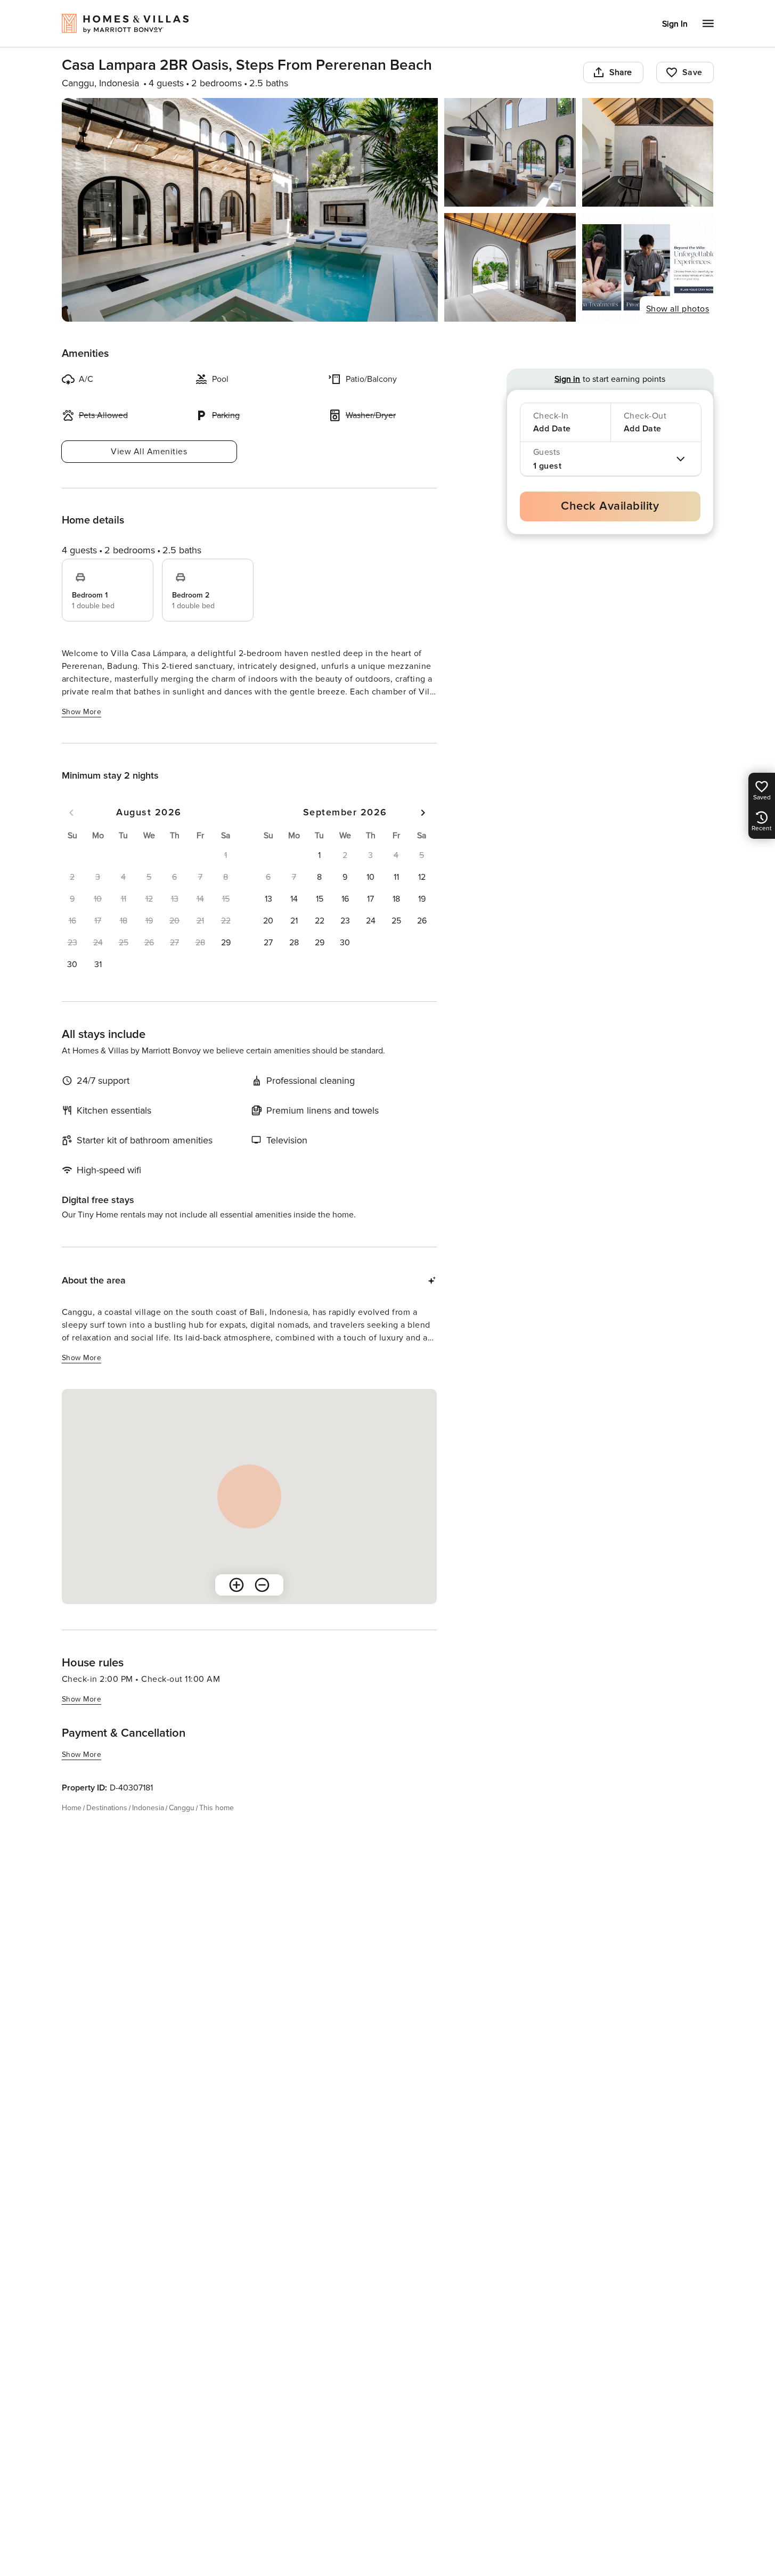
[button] (226, 943)
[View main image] (250, 210)
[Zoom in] (236, 1585)
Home (72, 1808)
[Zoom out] (262, 1585)
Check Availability (610, 506)
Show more (82, 712)
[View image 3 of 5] (648, 152)
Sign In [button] (675, 24)
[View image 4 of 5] (510, 267)
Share (621, 72)
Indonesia (148, 1808)
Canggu (182, 1808)
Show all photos (678, 309)
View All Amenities (149, 452)
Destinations (107, 1808)
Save (692, 72)
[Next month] (423, 813)
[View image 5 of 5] (648, 267)
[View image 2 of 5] (510, 152)
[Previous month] (71, 813)
